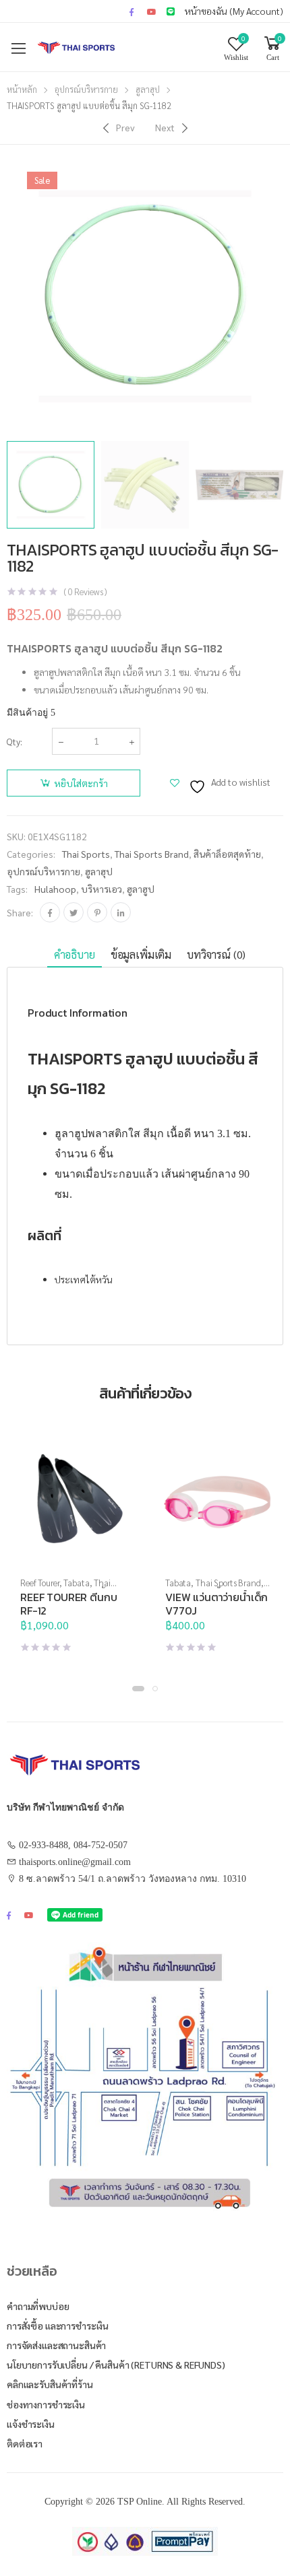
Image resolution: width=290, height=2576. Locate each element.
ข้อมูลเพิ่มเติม (141, 954)
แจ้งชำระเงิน (31, 2424)
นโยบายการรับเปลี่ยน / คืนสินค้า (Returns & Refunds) (116, 2365)
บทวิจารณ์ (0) (216, 954)
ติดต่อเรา (25, 2443)
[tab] (75, 955)
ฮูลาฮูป (141, 889)
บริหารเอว (101, 889)
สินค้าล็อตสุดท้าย (227, 854)
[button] (138, 1689)
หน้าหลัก (22, 89)
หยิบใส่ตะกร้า (81, 783)
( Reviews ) (85, 591)
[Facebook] (50, 912)
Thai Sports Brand (152, 854)
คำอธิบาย (75, 954)
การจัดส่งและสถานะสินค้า (56, 2345)
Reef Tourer (40, 1583)
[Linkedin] (121, 912)
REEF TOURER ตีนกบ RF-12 (68, 1604)
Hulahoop (55, 889)
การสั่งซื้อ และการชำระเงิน (58, 2326)
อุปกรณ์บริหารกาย (86, 89)
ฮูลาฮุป (148, 89)
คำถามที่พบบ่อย (38, 2306)
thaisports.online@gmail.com (75, 1862)
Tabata (76, 1583)
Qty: (14, 741)
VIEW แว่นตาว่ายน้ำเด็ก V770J (216, 1604)
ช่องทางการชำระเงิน (46, 2404)
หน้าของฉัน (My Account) (234, 11)
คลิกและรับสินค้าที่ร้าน (50, 2384)
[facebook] (132, 11)
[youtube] (152, 11)
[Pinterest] (97, 912)
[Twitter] (74, 912)
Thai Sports (86, 854)
